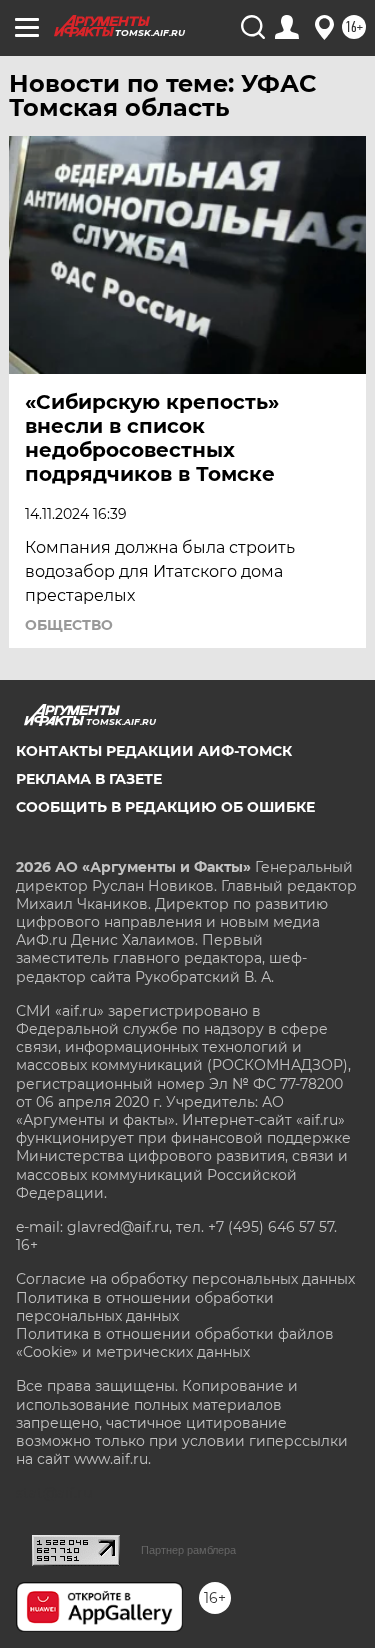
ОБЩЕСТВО (69, 625)
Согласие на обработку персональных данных (185, 1279)
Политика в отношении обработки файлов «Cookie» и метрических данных (175, 1343)
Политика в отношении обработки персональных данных (145, 1307)
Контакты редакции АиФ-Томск (154, 751)
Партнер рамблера (188, 1550)
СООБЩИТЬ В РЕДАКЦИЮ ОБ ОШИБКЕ (165, 807)
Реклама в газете (89, 779)
